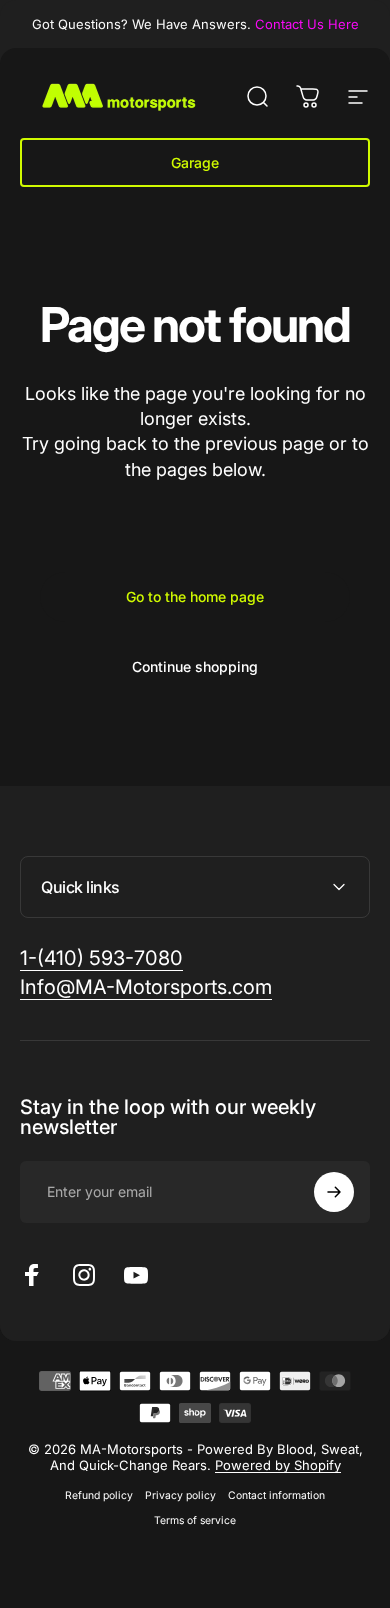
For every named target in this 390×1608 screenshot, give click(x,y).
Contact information (276, 1495)
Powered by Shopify (278, 1465)
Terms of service (195, 1520)
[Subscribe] (334, 1192)
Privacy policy (180, 1495)
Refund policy (99, 1495)
